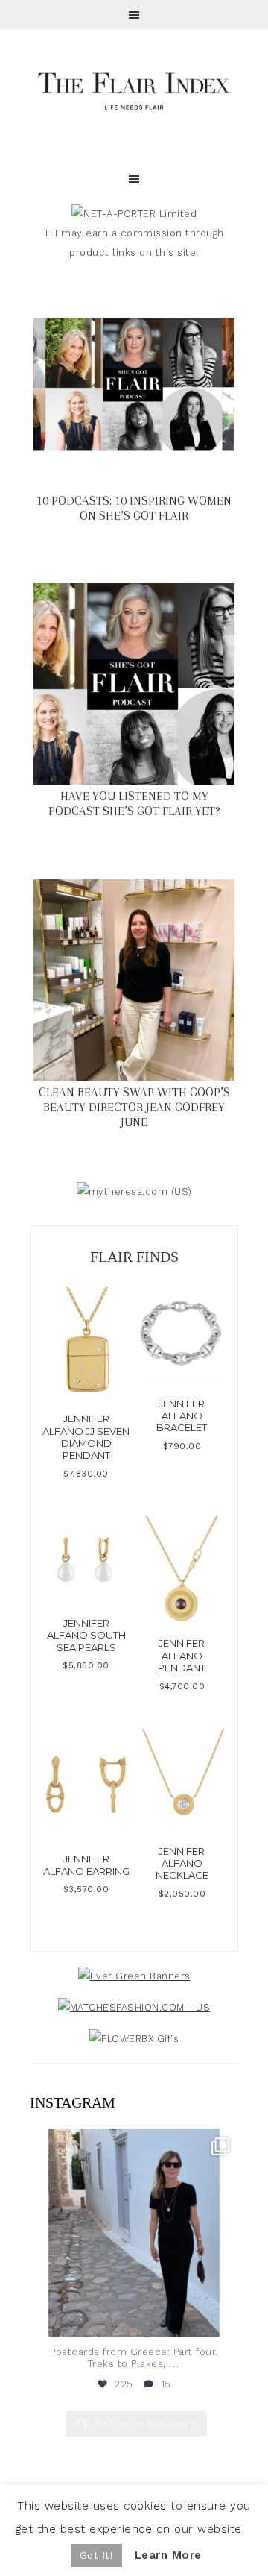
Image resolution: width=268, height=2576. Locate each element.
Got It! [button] (97, 2555)
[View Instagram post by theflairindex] (223, 2319)
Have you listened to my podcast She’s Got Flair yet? (134, 804)
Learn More (168, 2555)
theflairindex (132, 2143)
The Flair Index (134, 89)
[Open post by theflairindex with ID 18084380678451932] (134, 2233)
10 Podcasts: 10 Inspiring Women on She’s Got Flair (134, 508)
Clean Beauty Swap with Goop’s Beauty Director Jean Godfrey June (134, 1107)
